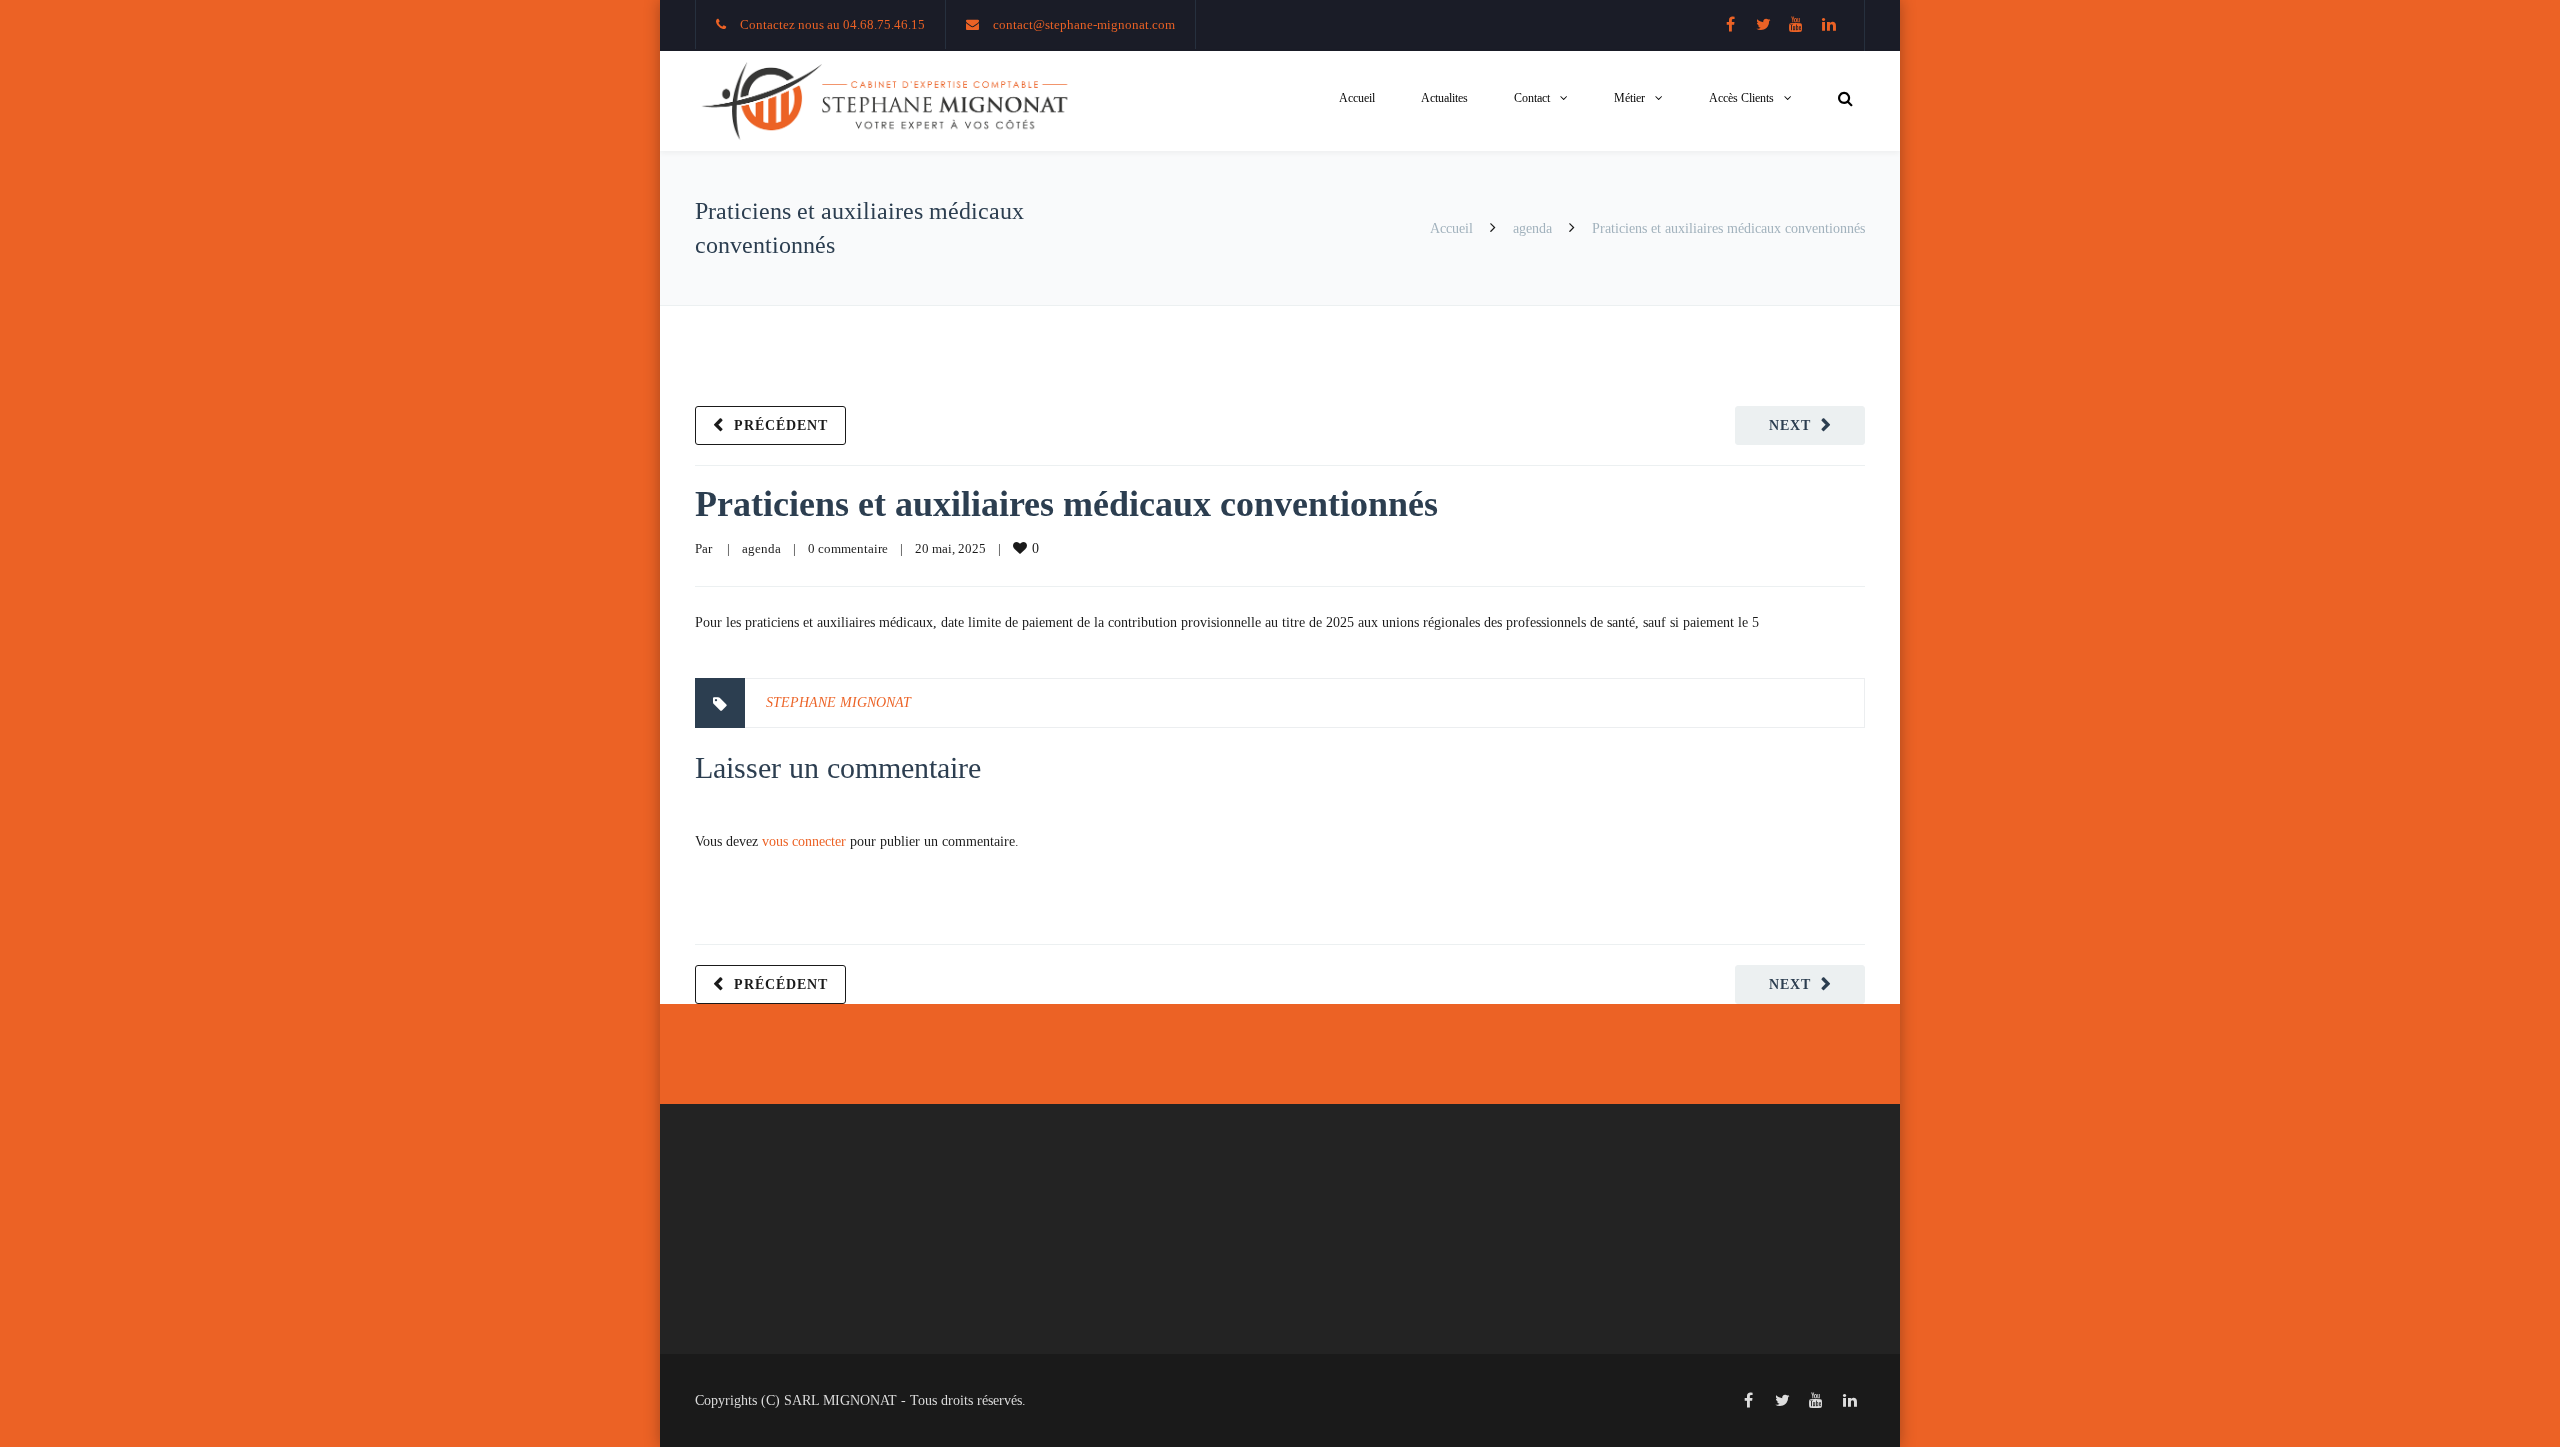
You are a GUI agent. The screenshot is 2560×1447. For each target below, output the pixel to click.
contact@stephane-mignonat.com (1084, 24)
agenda (1532, 228)
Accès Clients (1741, 98)
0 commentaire (848, 548)
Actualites (1444, 98)
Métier (1629, 98)
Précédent (781, 425)
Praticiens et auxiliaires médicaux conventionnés (1066, 504)
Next (1790, 425)
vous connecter (804, 841)
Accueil (1357, 98)
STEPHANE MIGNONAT (838, 702)
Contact (1532, 98)
